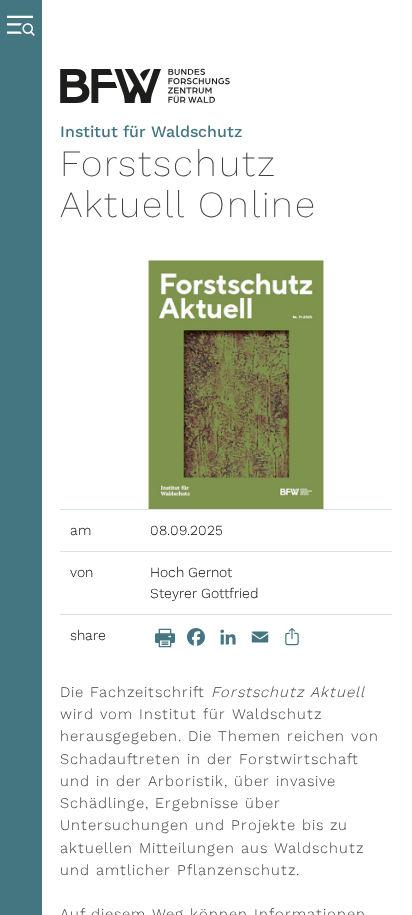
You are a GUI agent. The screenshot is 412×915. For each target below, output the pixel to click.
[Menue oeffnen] (25, 457)
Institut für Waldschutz (151, 131)
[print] (165, 638)
